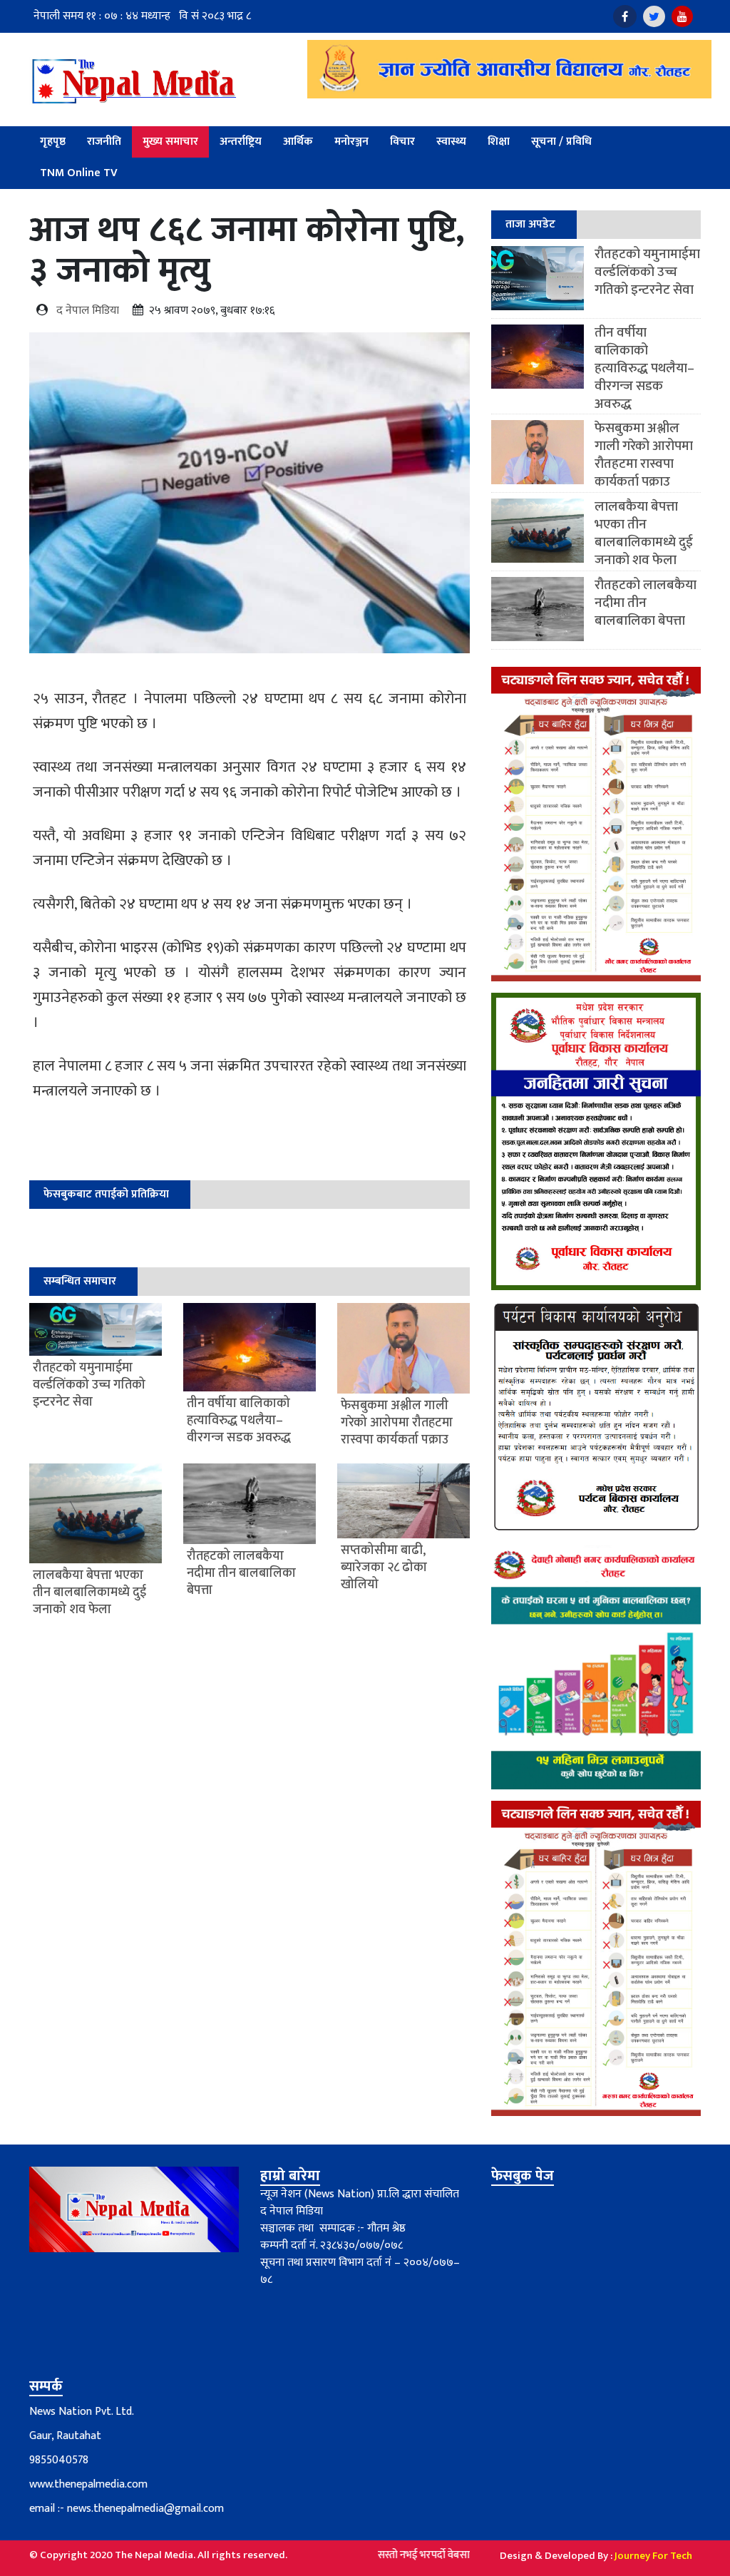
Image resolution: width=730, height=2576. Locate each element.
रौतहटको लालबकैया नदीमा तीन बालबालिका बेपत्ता (646, 603)
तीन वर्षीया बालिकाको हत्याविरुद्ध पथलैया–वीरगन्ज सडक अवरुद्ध (644, 368)
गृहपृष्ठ (53, 142)
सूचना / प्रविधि (561, 142)
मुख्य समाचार (170, 142)
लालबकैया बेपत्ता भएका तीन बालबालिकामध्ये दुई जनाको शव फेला (644, 533)
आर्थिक (298, 142)
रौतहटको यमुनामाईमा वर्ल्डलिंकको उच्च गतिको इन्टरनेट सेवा (647, 272)
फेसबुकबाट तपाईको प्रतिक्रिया (106, 1194)
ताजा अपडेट (530, 224)
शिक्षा (499, 142)
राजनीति (104, 142)
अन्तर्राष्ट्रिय (241, 142)
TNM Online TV (79, 173)
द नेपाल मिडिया (88, 311)
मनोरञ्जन (351, 142)
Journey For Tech (653, 2556)
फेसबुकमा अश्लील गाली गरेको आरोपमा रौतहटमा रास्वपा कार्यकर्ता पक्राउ (644, 455)
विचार (402, 142)
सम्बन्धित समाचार (80, 1281)
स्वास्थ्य (451, 142)
